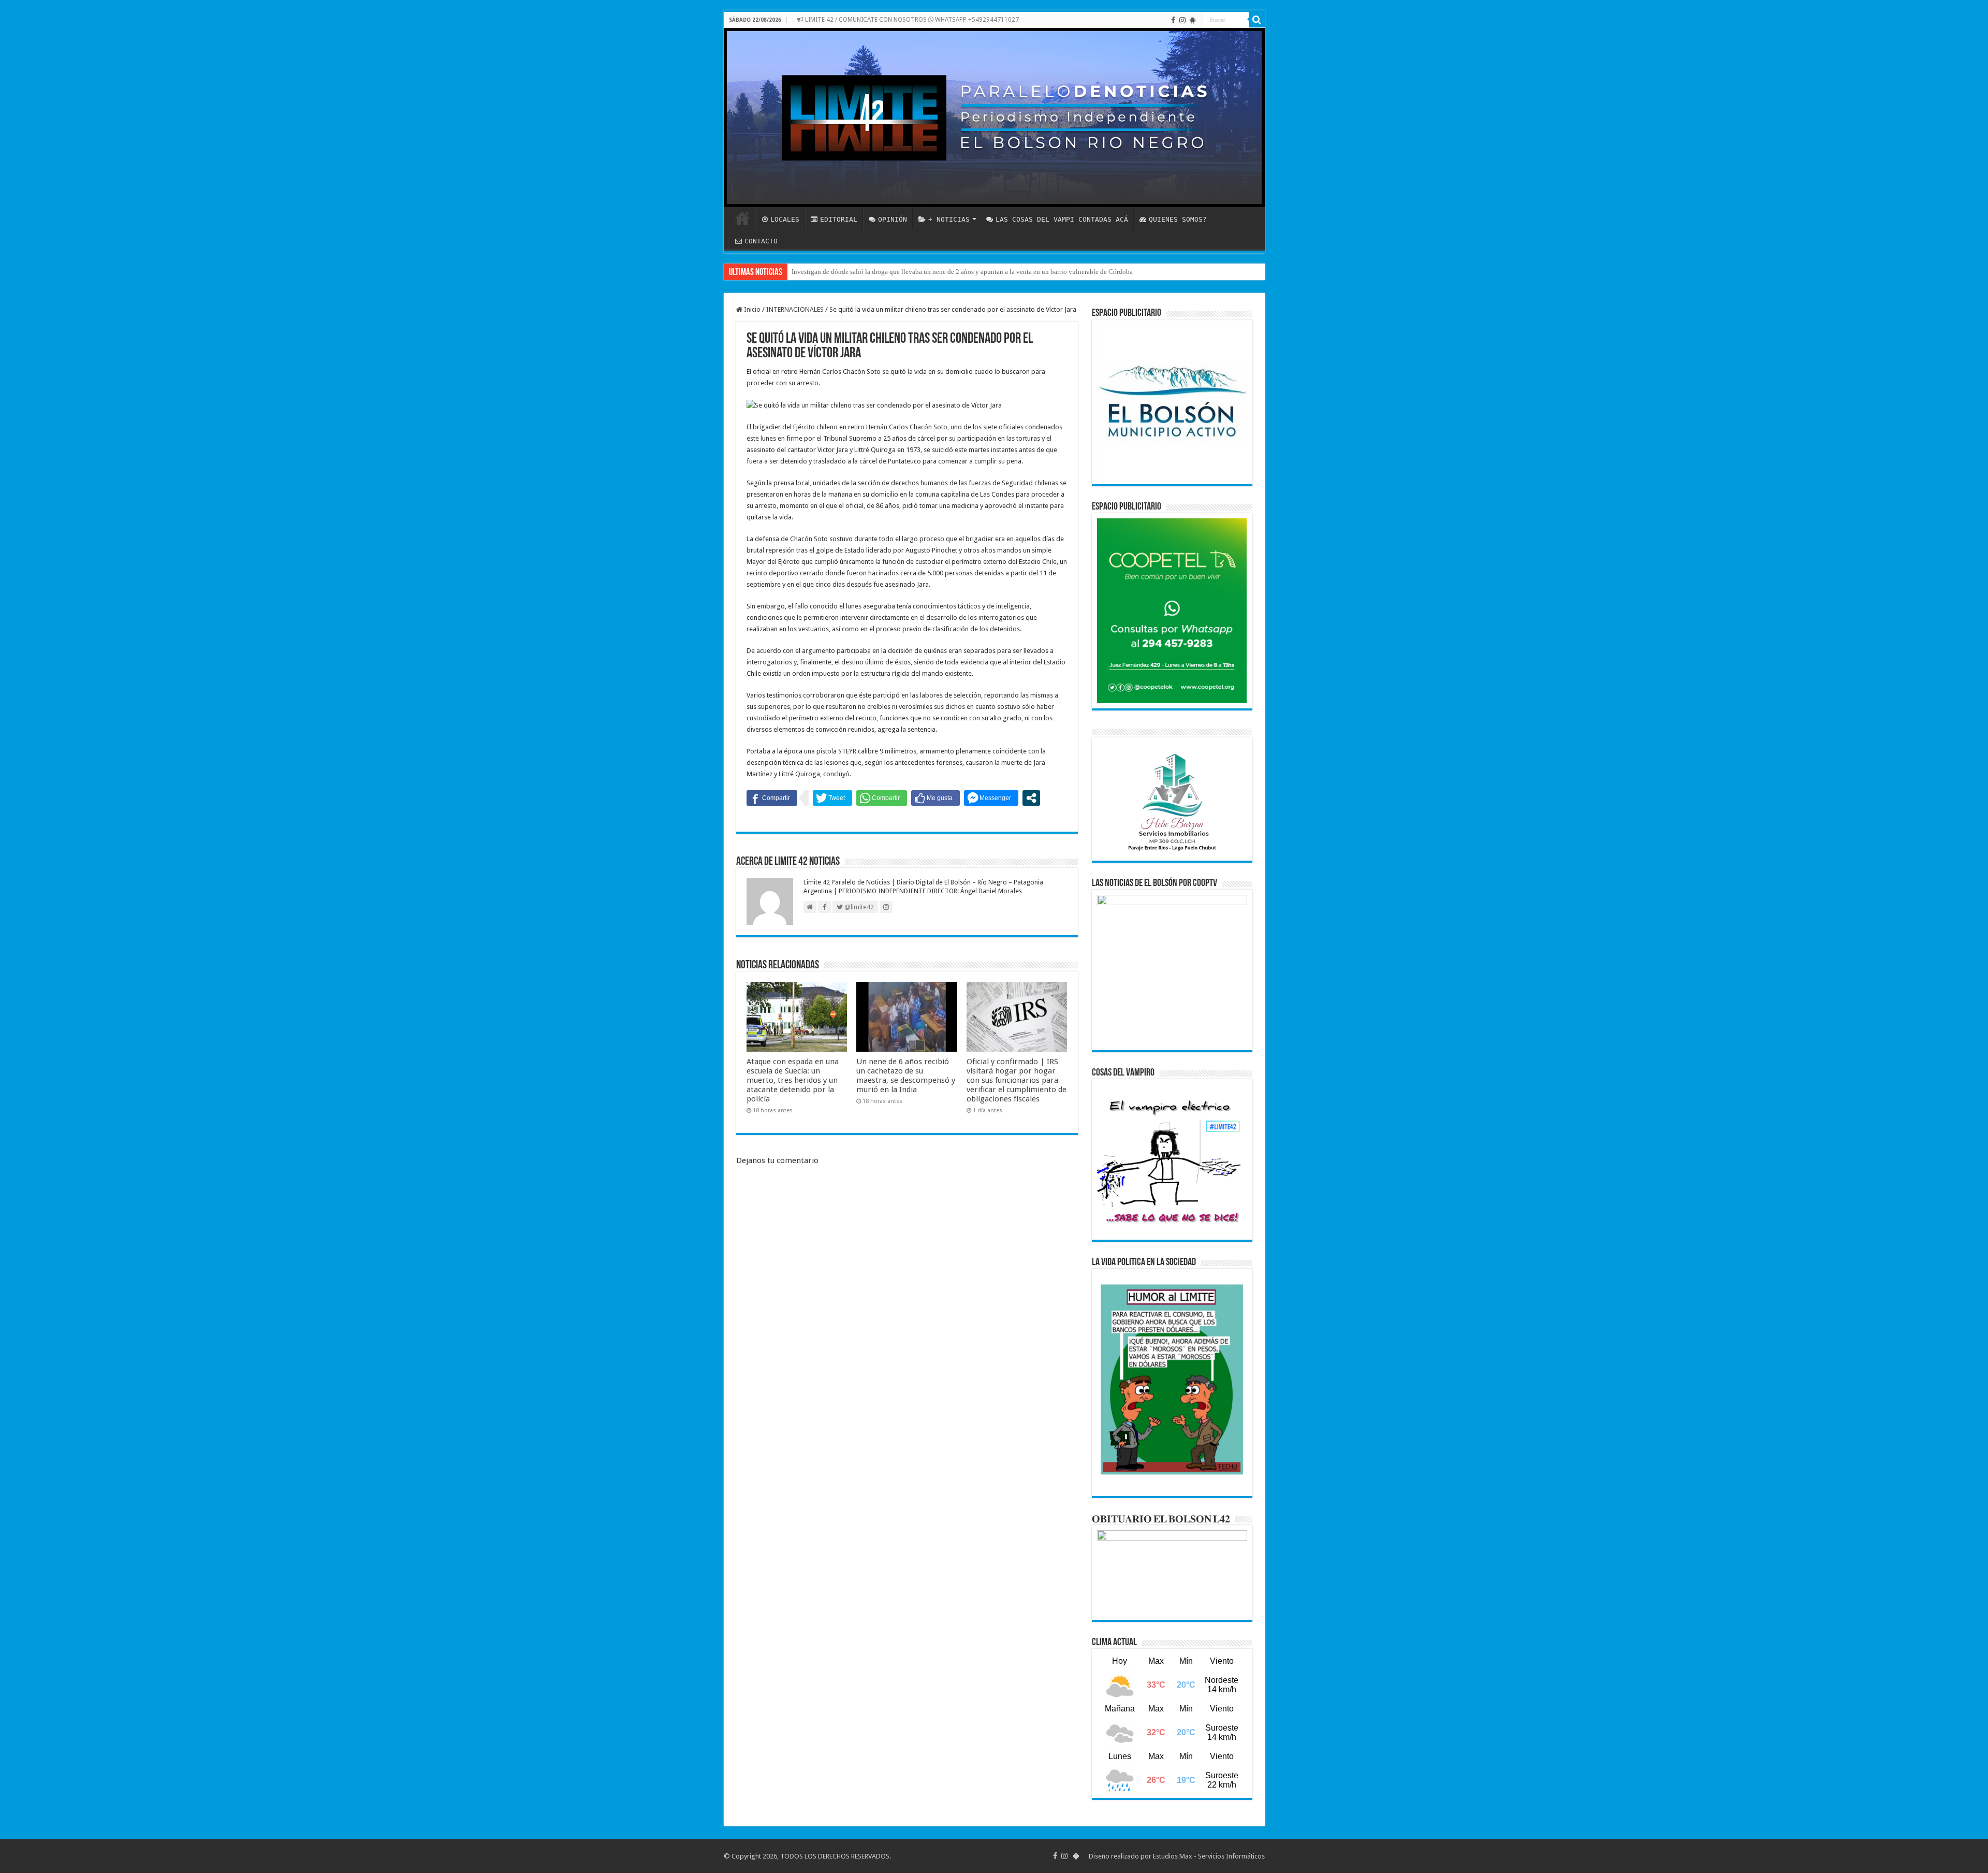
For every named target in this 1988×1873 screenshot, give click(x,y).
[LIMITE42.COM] (994, 118)
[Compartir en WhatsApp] (882, 798)
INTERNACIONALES (795, 309)
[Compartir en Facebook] (772, 798)
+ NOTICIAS (949, 219)
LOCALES (785, 219)
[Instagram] (1182, 20)
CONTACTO (761, 241)
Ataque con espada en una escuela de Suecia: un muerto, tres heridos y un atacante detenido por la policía (793, 1080)
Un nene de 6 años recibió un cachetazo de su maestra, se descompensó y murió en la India (906, 1076)
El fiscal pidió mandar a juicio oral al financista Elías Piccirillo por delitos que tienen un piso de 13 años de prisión (952, 272)
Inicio (751, 309)
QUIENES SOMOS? (1178, 219)
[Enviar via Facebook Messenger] (991, 798)
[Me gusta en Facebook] (935, 798)
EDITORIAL (839, 219)
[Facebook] (1173, 20)
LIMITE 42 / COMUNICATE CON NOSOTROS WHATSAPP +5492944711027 (911, 20)
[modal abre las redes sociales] (1031, 798)
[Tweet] (832, 798)
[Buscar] (1257, 20)
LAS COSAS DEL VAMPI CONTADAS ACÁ (1062, 219)
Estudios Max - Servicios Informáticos (1209, 1856)
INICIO (742, 218)
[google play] (1193, 20)
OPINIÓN (893, 219)
